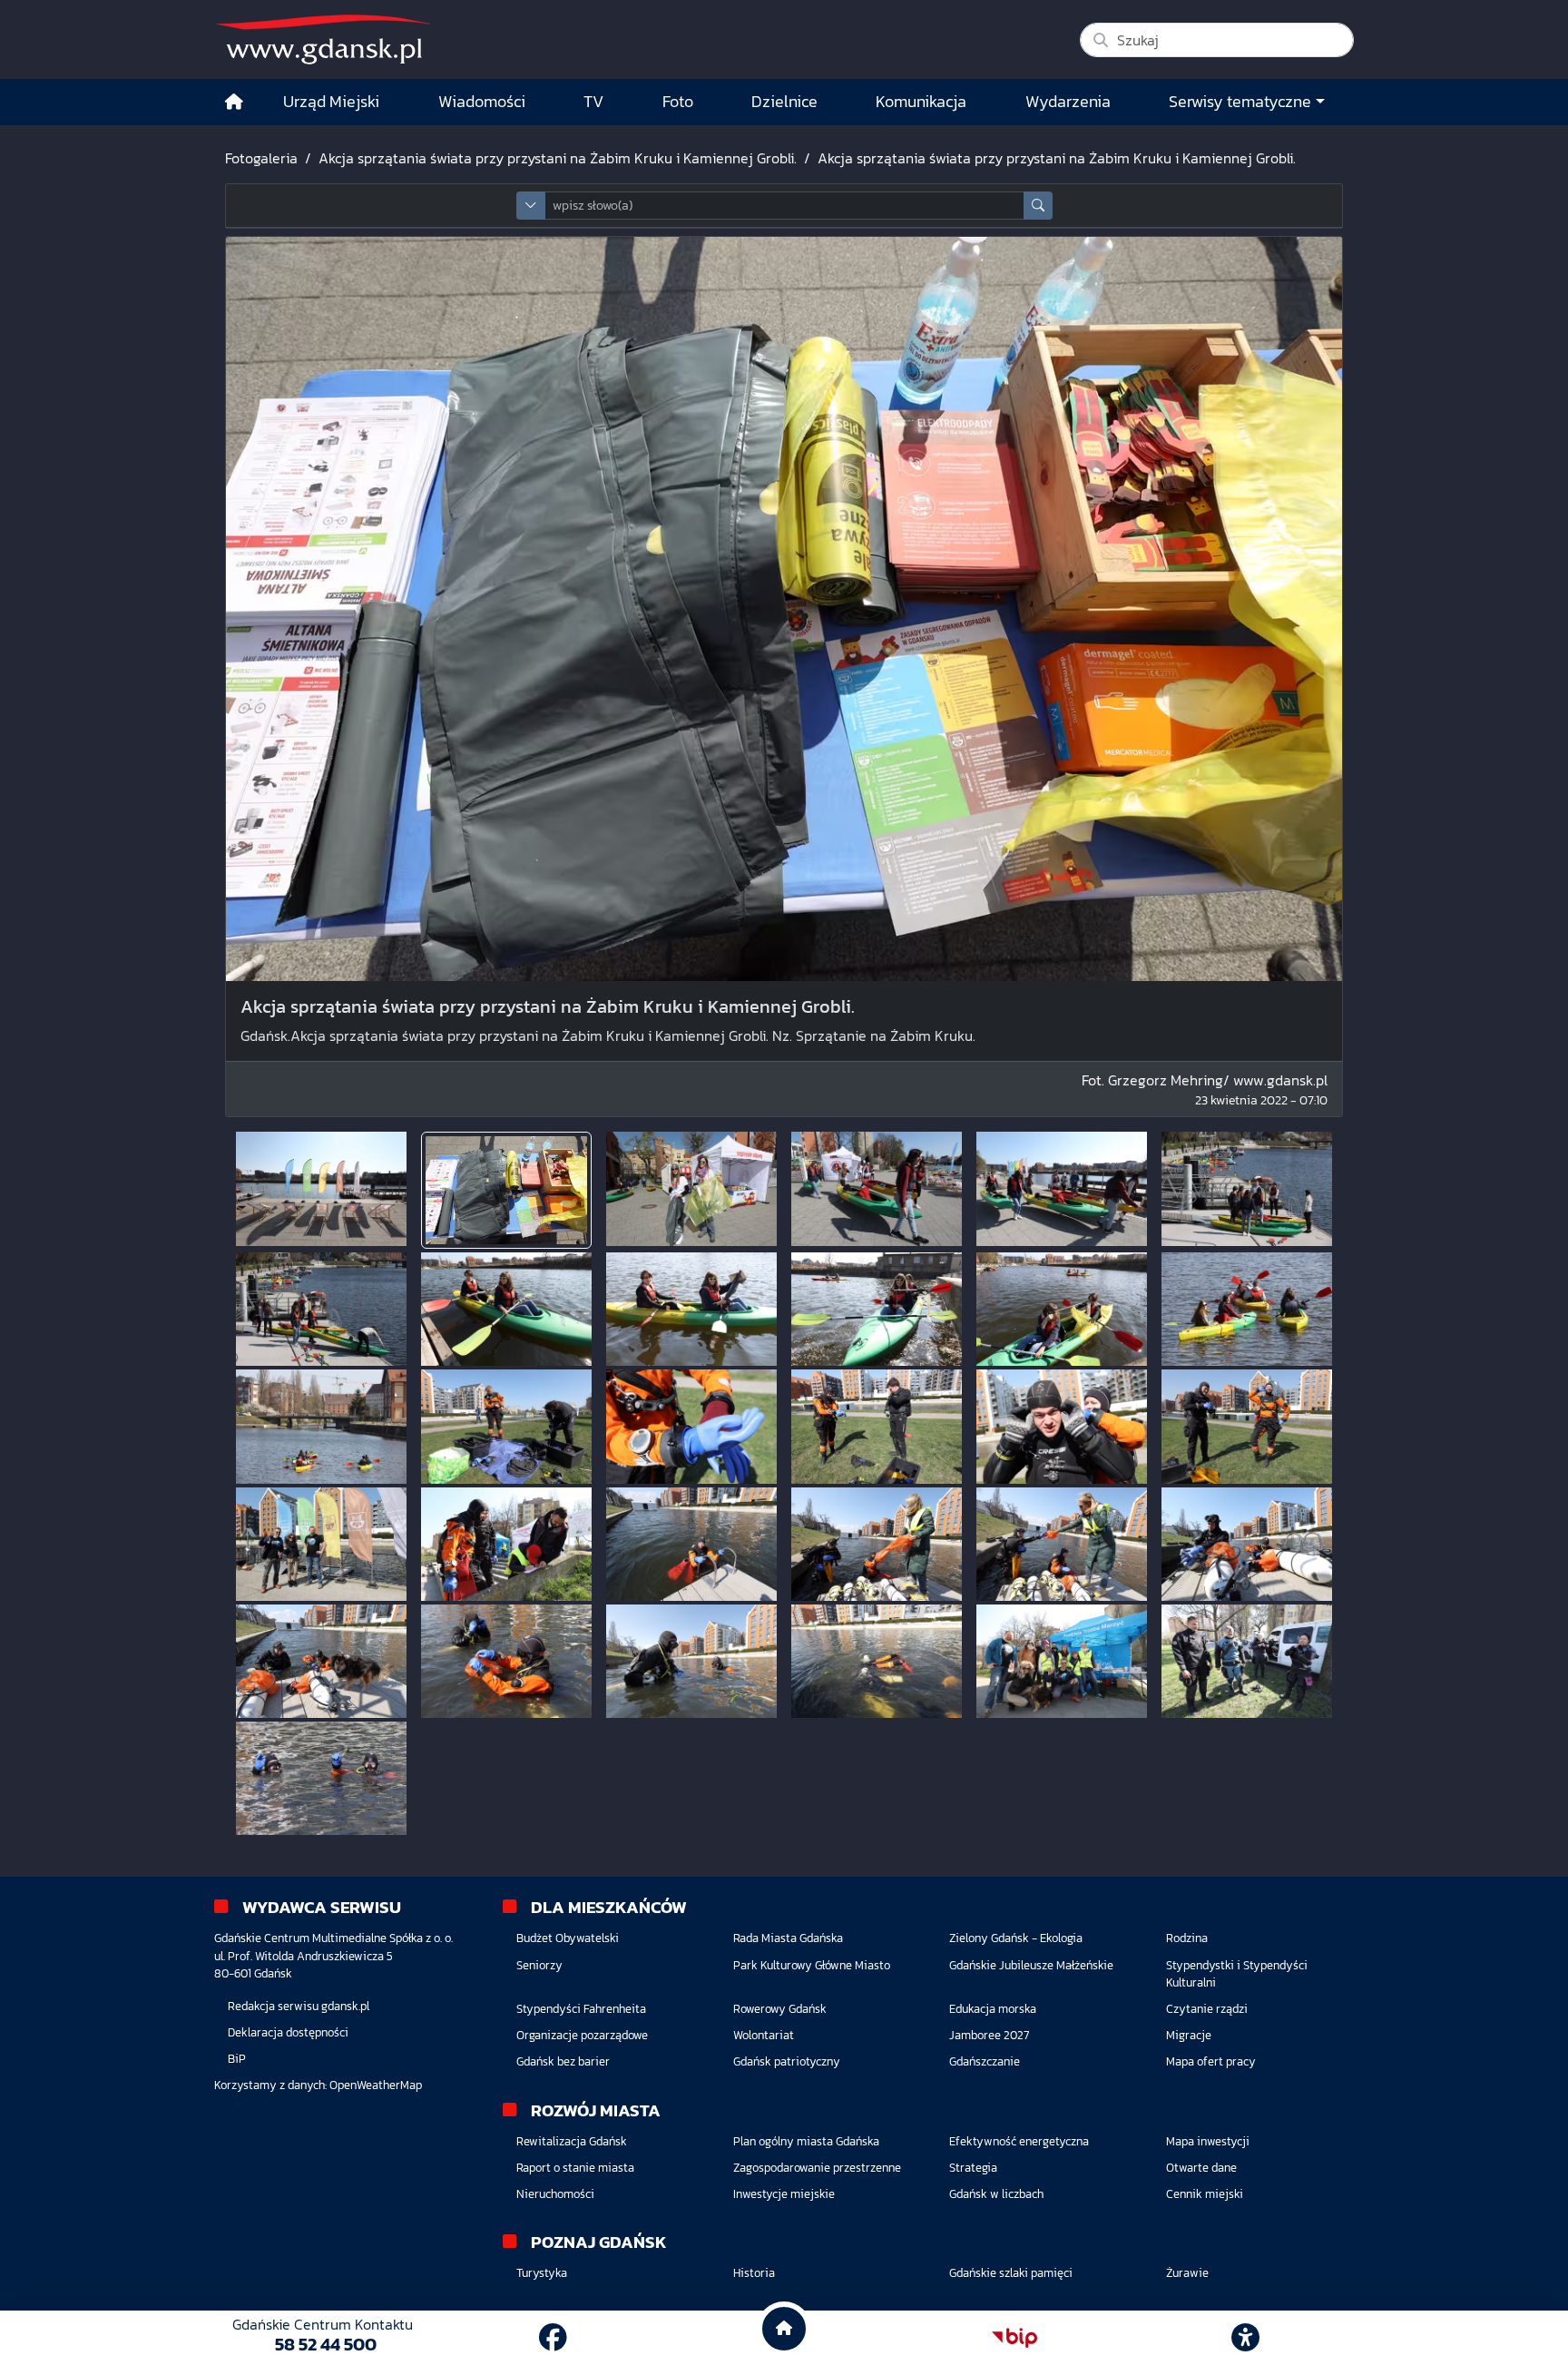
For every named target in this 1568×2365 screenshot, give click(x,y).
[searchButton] (1038, 206)
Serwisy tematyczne (1240, 102)
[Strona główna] (234, 102)
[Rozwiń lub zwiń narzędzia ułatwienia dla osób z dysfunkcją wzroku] (1246, 2338)
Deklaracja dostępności (288, 2032)
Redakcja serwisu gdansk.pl (299, 2006)
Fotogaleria (261, 158)
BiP (237, 2059)
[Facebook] (553, 2338)
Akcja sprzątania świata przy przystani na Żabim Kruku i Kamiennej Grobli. (558, 158)
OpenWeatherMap (376, 2085)
